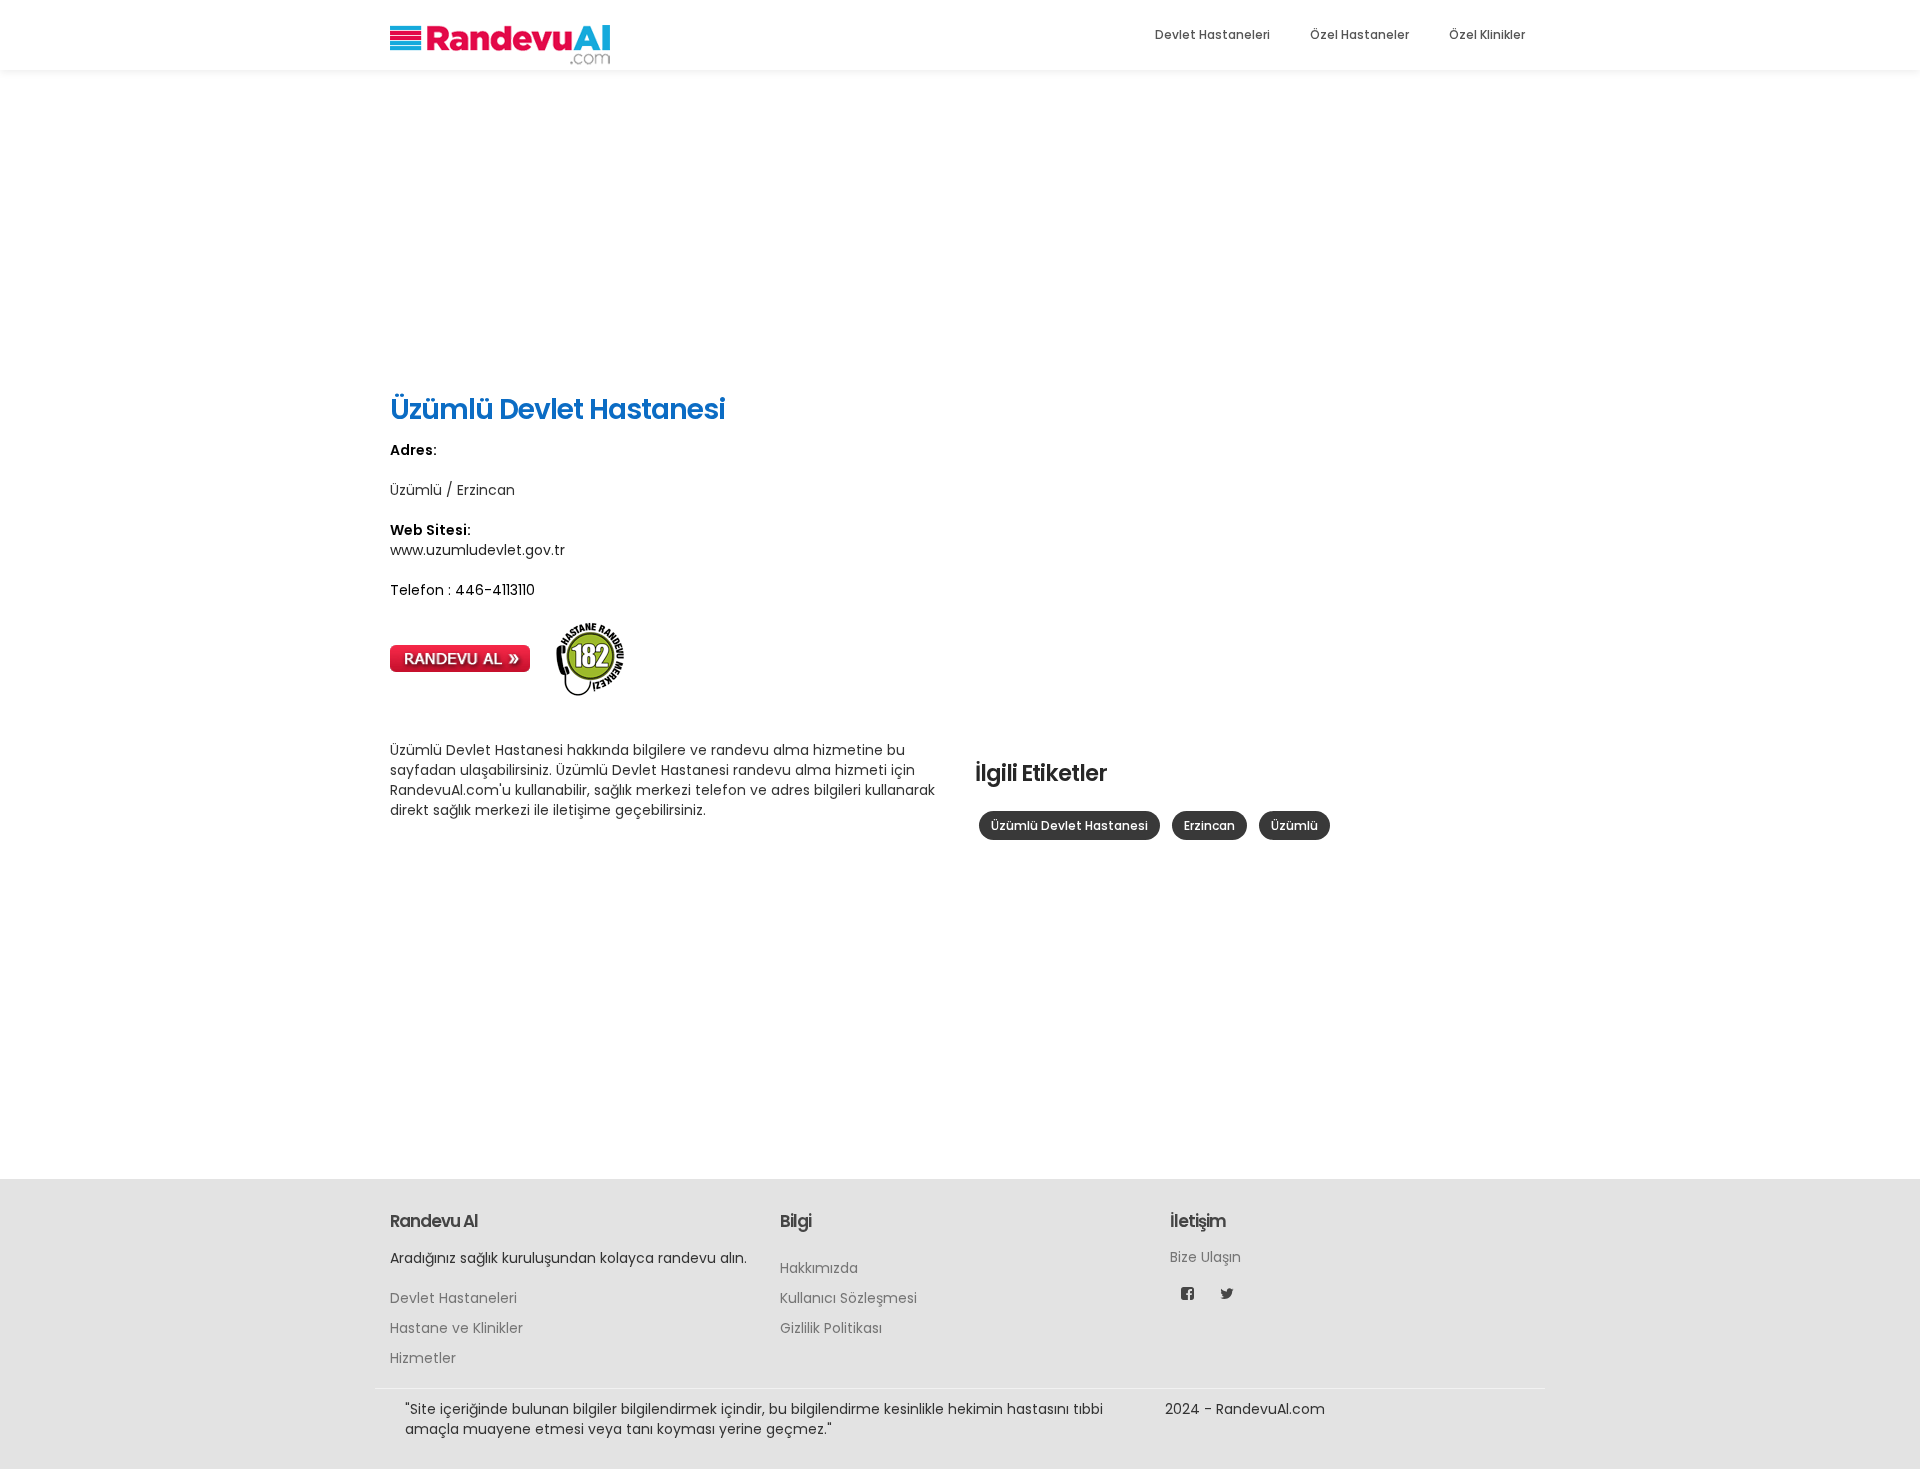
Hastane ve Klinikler (456, 1328)
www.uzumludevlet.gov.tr (477, 550)
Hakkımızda (819, 1268)
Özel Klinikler (1487, 34)
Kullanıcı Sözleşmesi (848, 1298)
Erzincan (1209, 825)
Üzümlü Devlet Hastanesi (1069, 825)
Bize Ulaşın (1205, 1257)
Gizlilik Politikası (831, 1328)
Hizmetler (423, 1358)
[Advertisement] (960, 230)
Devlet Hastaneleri (1212, 34)
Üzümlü (1294, 825)
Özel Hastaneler (1359, 34)
